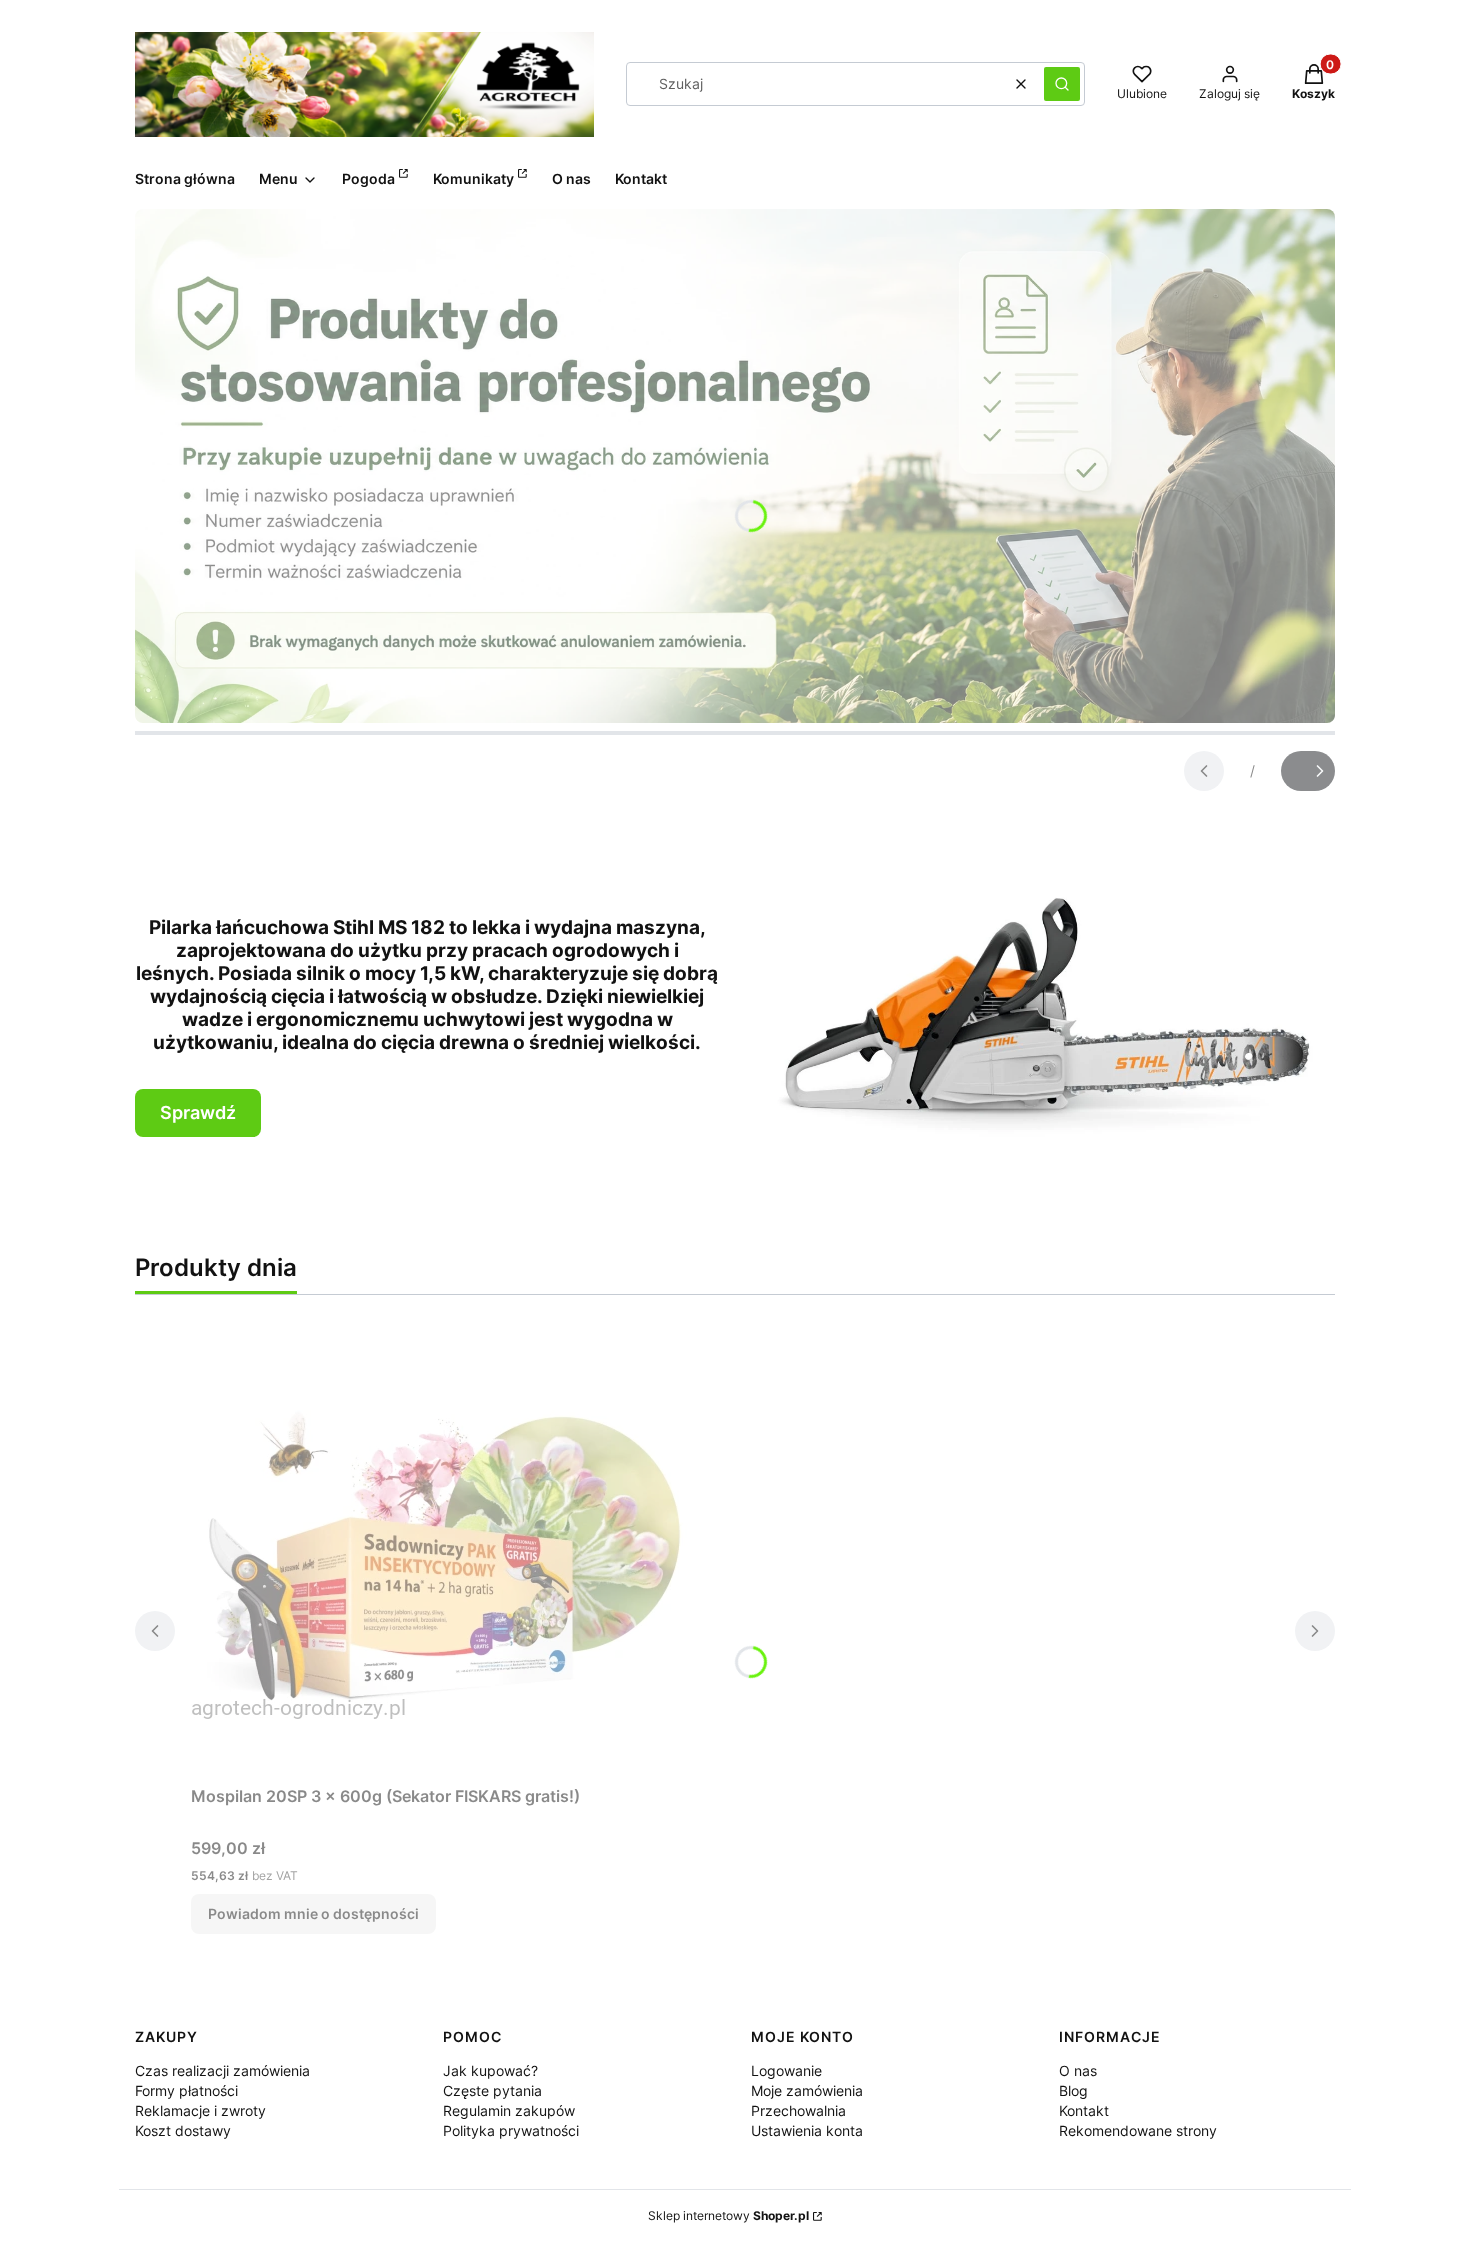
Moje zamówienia (807, 2090)
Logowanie (786, 2070)
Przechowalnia (798, 2110)
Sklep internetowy (728, 2215)
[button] (1062, 84)
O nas (1078, 2070)
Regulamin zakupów (509, 2110)
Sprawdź (198, 1112)
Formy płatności (186, 2090)
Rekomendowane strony (1138, 2130)
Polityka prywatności (511, 2130)
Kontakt (1084, 2110)
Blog (1073, 2090)
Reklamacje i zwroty (200, 2110)
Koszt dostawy (183, 2130)
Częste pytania (492, 2090)
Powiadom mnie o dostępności (313, 1913)
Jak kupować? (490, 2070)
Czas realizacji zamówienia (222, 2070)
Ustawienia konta (807, 2130)
